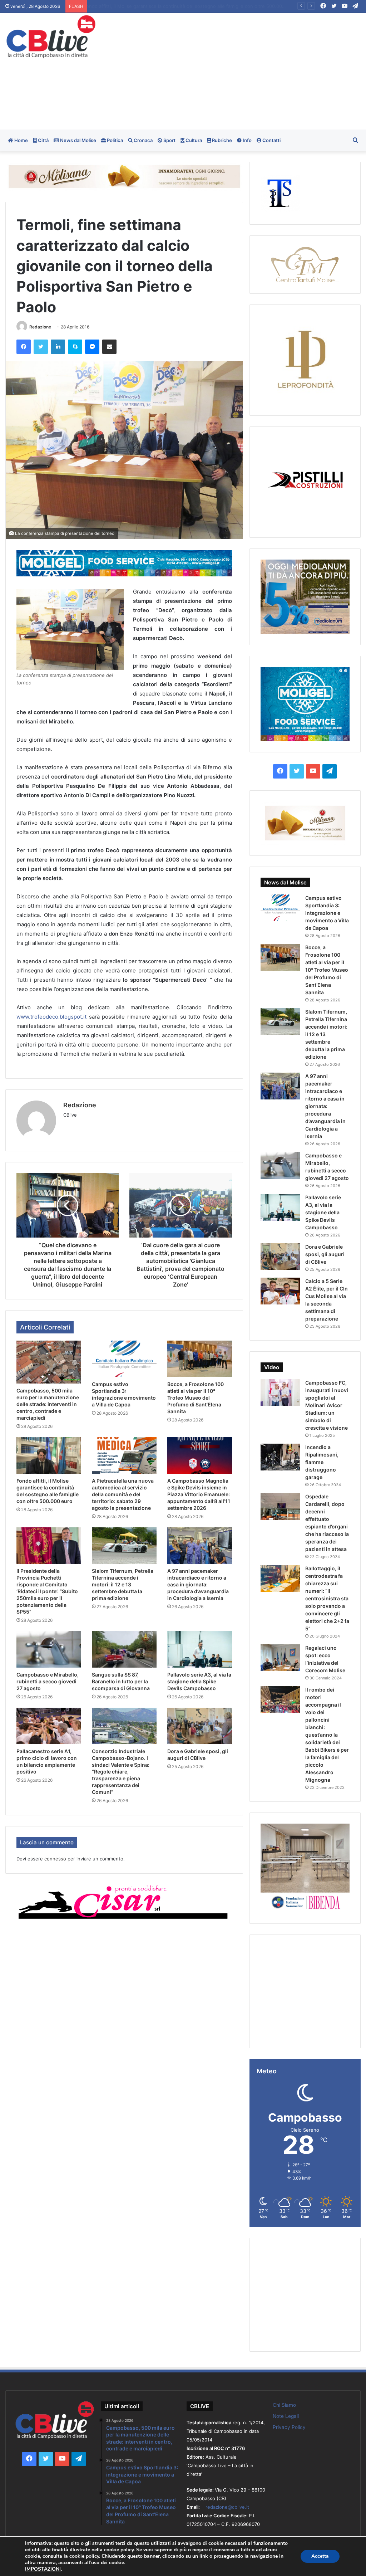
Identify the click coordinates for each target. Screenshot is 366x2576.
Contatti (271, 140)
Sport (169, 140)
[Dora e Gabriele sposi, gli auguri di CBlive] (200, 1726)
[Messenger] (92, 347)
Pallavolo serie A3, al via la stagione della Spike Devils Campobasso (199, 1681)
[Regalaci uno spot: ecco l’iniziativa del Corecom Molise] (280, 1658)
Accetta (320, 2556)
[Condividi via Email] (109, 347)
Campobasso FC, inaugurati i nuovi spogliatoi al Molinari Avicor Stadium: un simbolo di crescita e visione (327, 1405)
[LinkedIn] (58, 347)
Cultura (193, 140)
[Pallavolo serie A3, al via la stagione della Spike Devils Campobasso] (200, 1649)
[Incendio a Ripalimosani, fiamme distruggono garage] (280, 1457)
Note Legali (286, 2416)
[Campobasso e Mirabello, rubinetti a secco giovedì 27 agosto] (49, 1649)
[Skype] (75, 347)
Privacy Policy (289, 2427)
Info (247, 140)
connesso (55, 1859)
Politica (114, 140)
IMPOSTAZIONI (43, 2569)
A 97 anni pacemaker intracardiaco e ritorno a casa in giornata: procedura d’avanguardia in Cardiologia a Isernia (198, 1584)
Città (43, 140)
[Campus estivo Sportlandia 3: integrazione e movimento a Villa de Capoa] (124, 1359)
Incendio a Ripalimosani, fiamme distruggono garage (322, 1462)
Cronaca (143, 140)
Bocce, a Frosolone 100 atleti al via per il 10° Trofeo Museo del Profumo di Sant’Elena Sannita (196, 1398)
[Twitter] (41, 347)
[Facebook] (24, 347)
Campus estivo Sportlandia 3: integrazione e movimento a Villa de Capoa (327, 913)
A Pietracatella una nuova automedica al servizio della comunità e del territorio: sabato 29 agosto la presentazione (218, 6)
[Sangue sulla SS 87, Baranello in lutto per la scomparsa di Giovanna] (124, 1649)
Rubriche (221, 140)
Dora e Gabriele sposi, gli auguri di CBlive (325, 1254)
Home (21, 140)
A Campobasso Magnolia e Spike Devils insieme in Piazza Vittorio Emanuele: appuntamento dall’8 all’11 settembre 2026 (199, 1494)
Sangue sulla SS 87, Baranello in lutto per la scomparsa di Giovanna (121, 1681)
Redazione (40, 327)
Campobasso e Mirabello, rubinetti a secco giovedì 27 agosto (48, 1681)
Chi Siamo (284, 2405)
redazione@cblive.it (227, 2507)
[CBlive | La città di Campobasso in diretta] (51, 37)
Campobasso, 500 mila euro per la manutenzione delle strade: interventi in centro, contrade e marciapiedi (48, 1404)
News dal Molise (78, 140)
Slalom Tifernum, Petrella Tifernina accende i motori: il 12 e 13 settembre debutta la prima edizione (123, 1584)
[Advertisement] (246, 70)
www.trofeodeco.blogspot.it (51, 1017)
